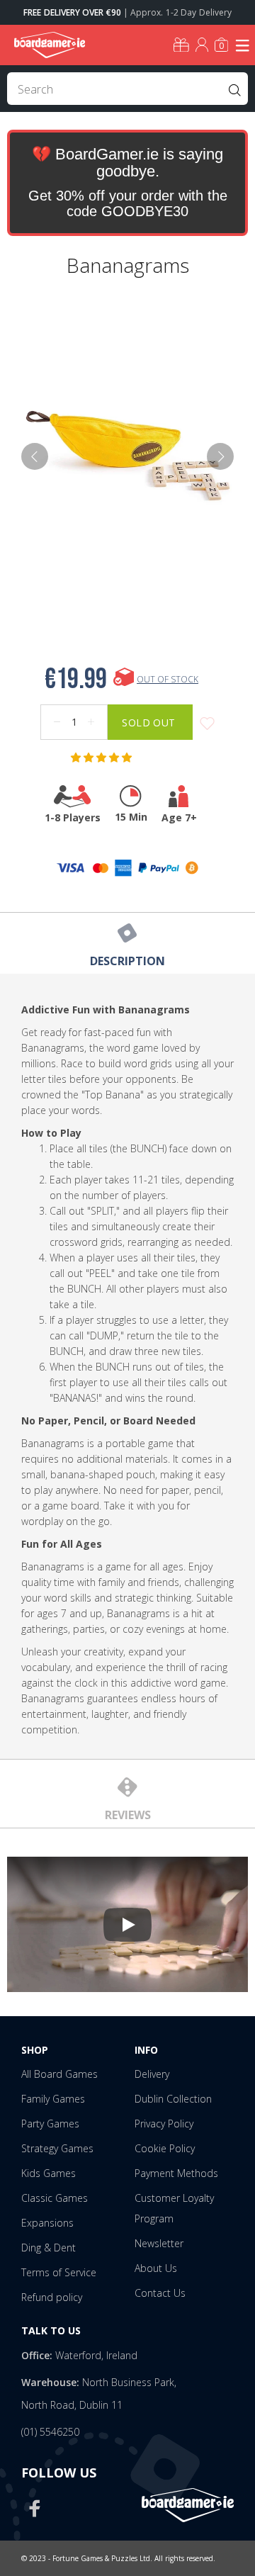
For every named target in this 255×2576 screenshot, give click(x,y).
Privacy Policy (164, 2124)
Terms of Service (59, 2272)
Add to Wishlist (207, 724)
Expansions (47, 2223)
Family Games (53, 2099)
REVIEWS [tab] (128, 1815)
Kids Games (49, 2173)
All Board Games (59, 2074)
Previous (35, 456)
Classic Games (55, 2198)
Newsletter (159, 2243)
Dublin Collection (173, 2099)
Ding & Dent (49, 2248)
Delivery (152, 2074)
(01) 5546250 (50, 2432)
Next (220, 456)
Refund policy (52, 2297)
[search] (127, 89)
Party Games (50, 2124)
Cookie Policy (165, 2148)
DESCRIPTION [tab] (127, 961)
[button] (103, 758)
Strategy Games (57, 2148)
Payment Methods (176, 2173)
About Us (156, 2268)
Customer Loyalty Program (174, 2208)
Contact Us (160, 2293)
